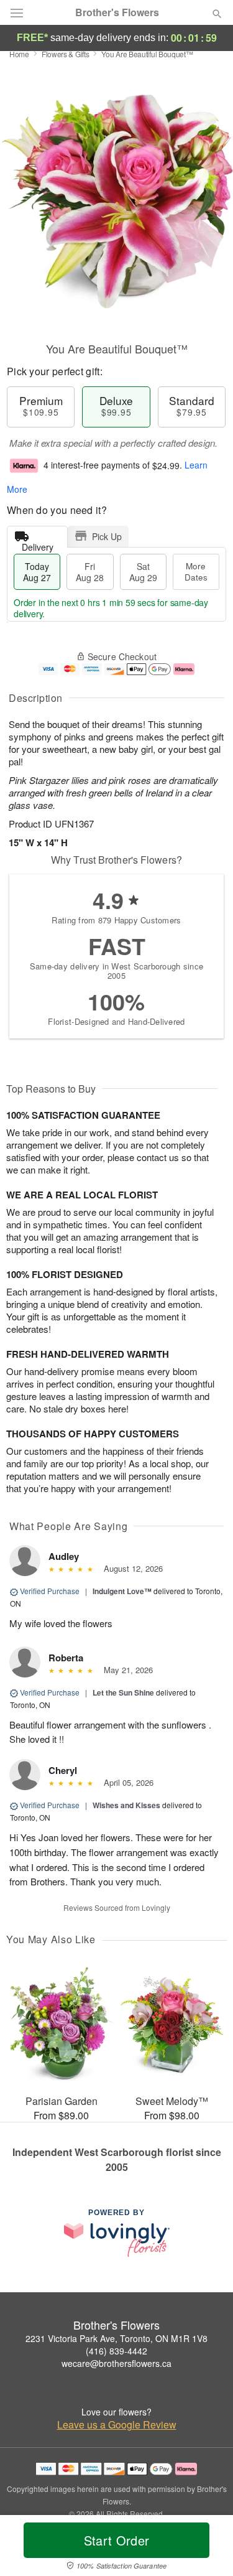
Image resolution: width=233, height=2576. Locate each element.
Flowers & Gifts (66, 54)
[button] (207, 2548)
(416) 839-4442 (116, 2351)
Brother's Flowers (117, 12)
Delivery (38, 544)
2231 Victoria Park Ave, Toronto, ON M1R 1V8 (116, 2338)
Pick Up (107, 536)
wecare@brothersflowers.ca (116, 2363)
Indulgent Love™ (122, 1591)
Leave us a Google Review (117, 2425)
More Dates (196, 572)
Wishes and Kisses (126, 1805)
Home (19, 54)
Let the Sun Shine (123, 1692)
